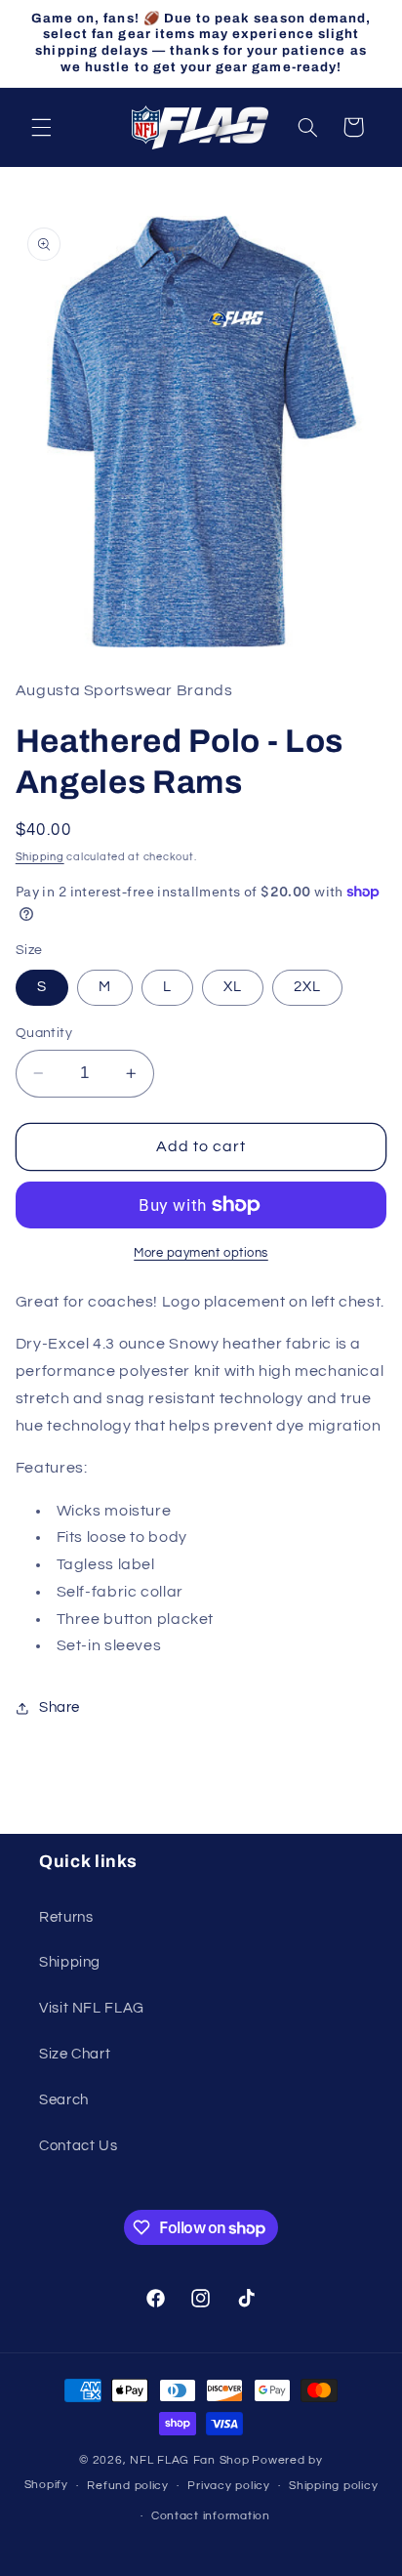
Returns (66, 1917)
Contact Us (78, 2146)
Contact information (211, 2516)
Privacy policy (228, 2486)
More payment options (201, 1253)
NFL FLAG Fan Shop (190, 2460)
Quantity (44, 1033)
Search (64, 2100)
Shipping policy (333, 2486)
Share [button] (60, 1707)
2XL (307, 987)
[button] (41, 127)
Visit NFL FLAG (92, 2008)
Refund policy (128, 2486)
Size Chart (75, 2054)
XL (233, 987)
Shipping (40, 857)
